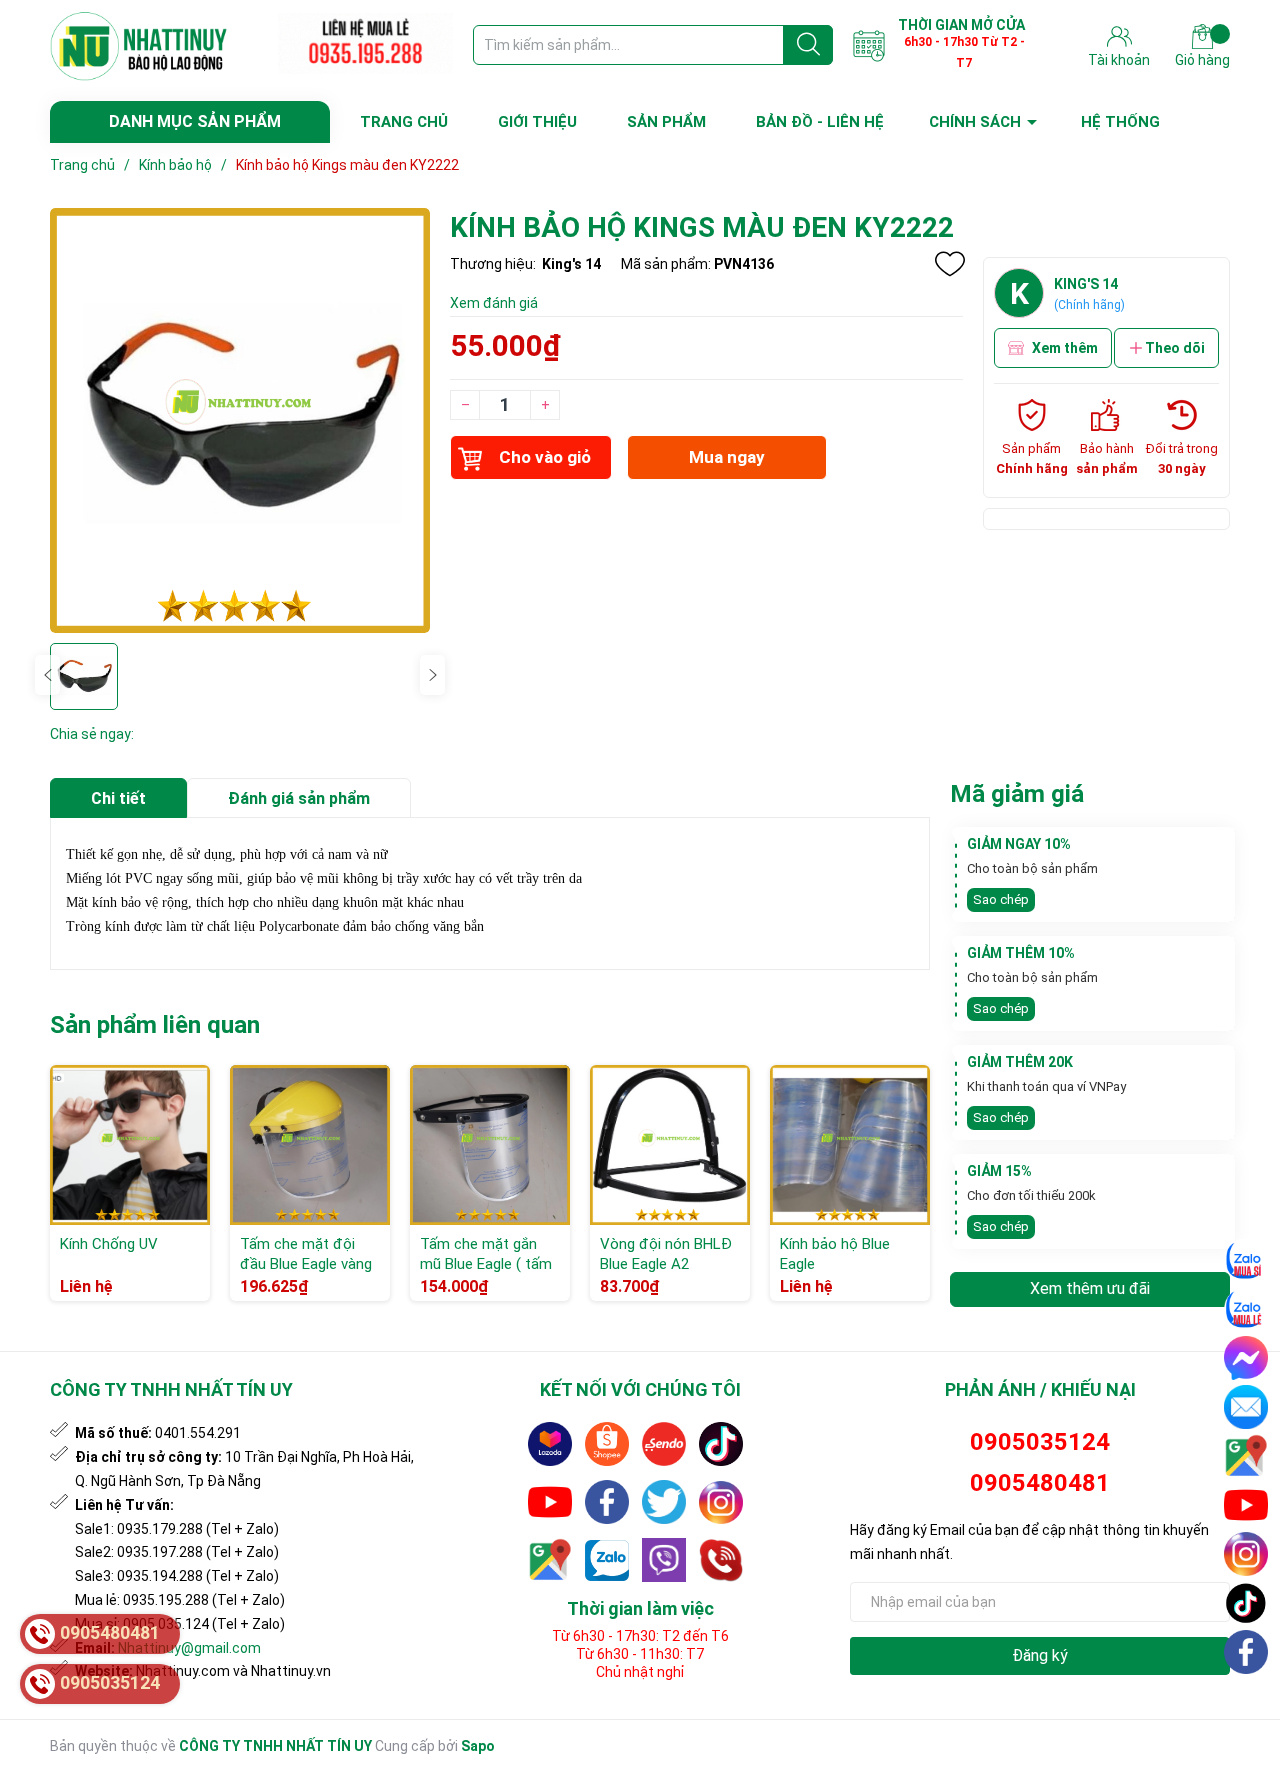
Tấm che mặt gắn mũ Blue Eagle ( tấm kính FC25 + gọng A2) (486, 1273)
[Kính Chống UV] (130, 1145)
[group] (240, 420)
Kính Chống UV (109, 1244)
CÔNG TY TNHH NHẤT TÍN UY (275, 1746)
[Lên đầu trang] (1247, 1699)
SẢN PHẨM (666, 122)
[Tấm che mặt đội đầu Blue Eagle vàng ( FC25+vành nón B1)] (310, 1145)
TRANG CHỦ (404, 122)
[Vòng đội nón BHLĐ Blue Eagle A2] (670, 1145)
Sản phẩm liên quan (155, 1025)
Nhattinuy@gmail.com (189, 1648)
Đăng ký (1040, 1655)
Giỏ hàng (1202, 60)
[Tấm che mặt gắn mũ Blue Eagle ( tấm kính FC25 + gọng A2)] (490, 1145)
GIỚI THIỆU (537, 122)
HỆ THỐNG (1120, 122)
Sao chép (1001, 899)
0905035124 (1040, 1442)
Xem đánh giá (494, 303)
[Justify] (808, 45)
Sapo (478, 1746)
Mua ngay (727, 457)
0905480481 (1040, 1483)
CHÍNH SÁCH (975, 122)
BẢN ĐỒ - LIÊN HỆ (820, 122)
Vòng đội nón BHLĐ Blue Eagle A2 (666, 1254)
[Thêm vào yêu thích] (950, 264)
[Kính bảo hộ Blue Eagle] (850, 1145)
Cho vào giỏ (545, 457)
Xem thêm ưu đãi (1090, 1288)
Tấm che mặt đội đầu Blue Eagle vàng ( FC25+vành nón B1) (309, 1263)
